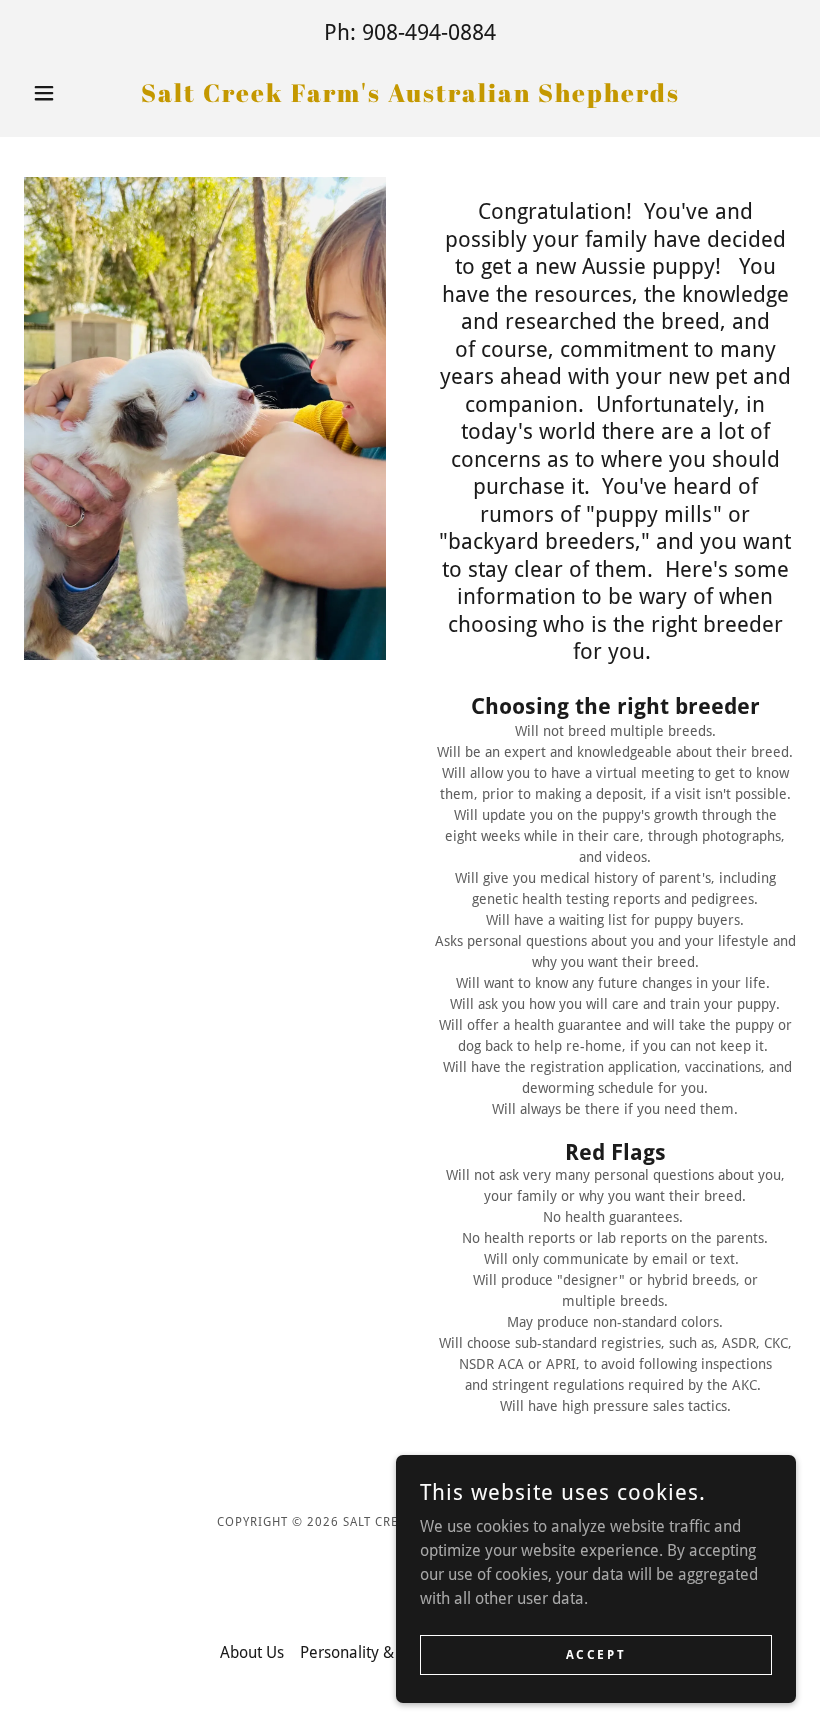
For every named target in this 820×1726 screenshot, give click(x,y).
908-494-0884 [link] (429, 32)
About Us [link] (252, 1652)
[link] (410, 96)
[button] (82, 93)
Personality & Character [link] (384, 1652)
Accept (596, 1654)
